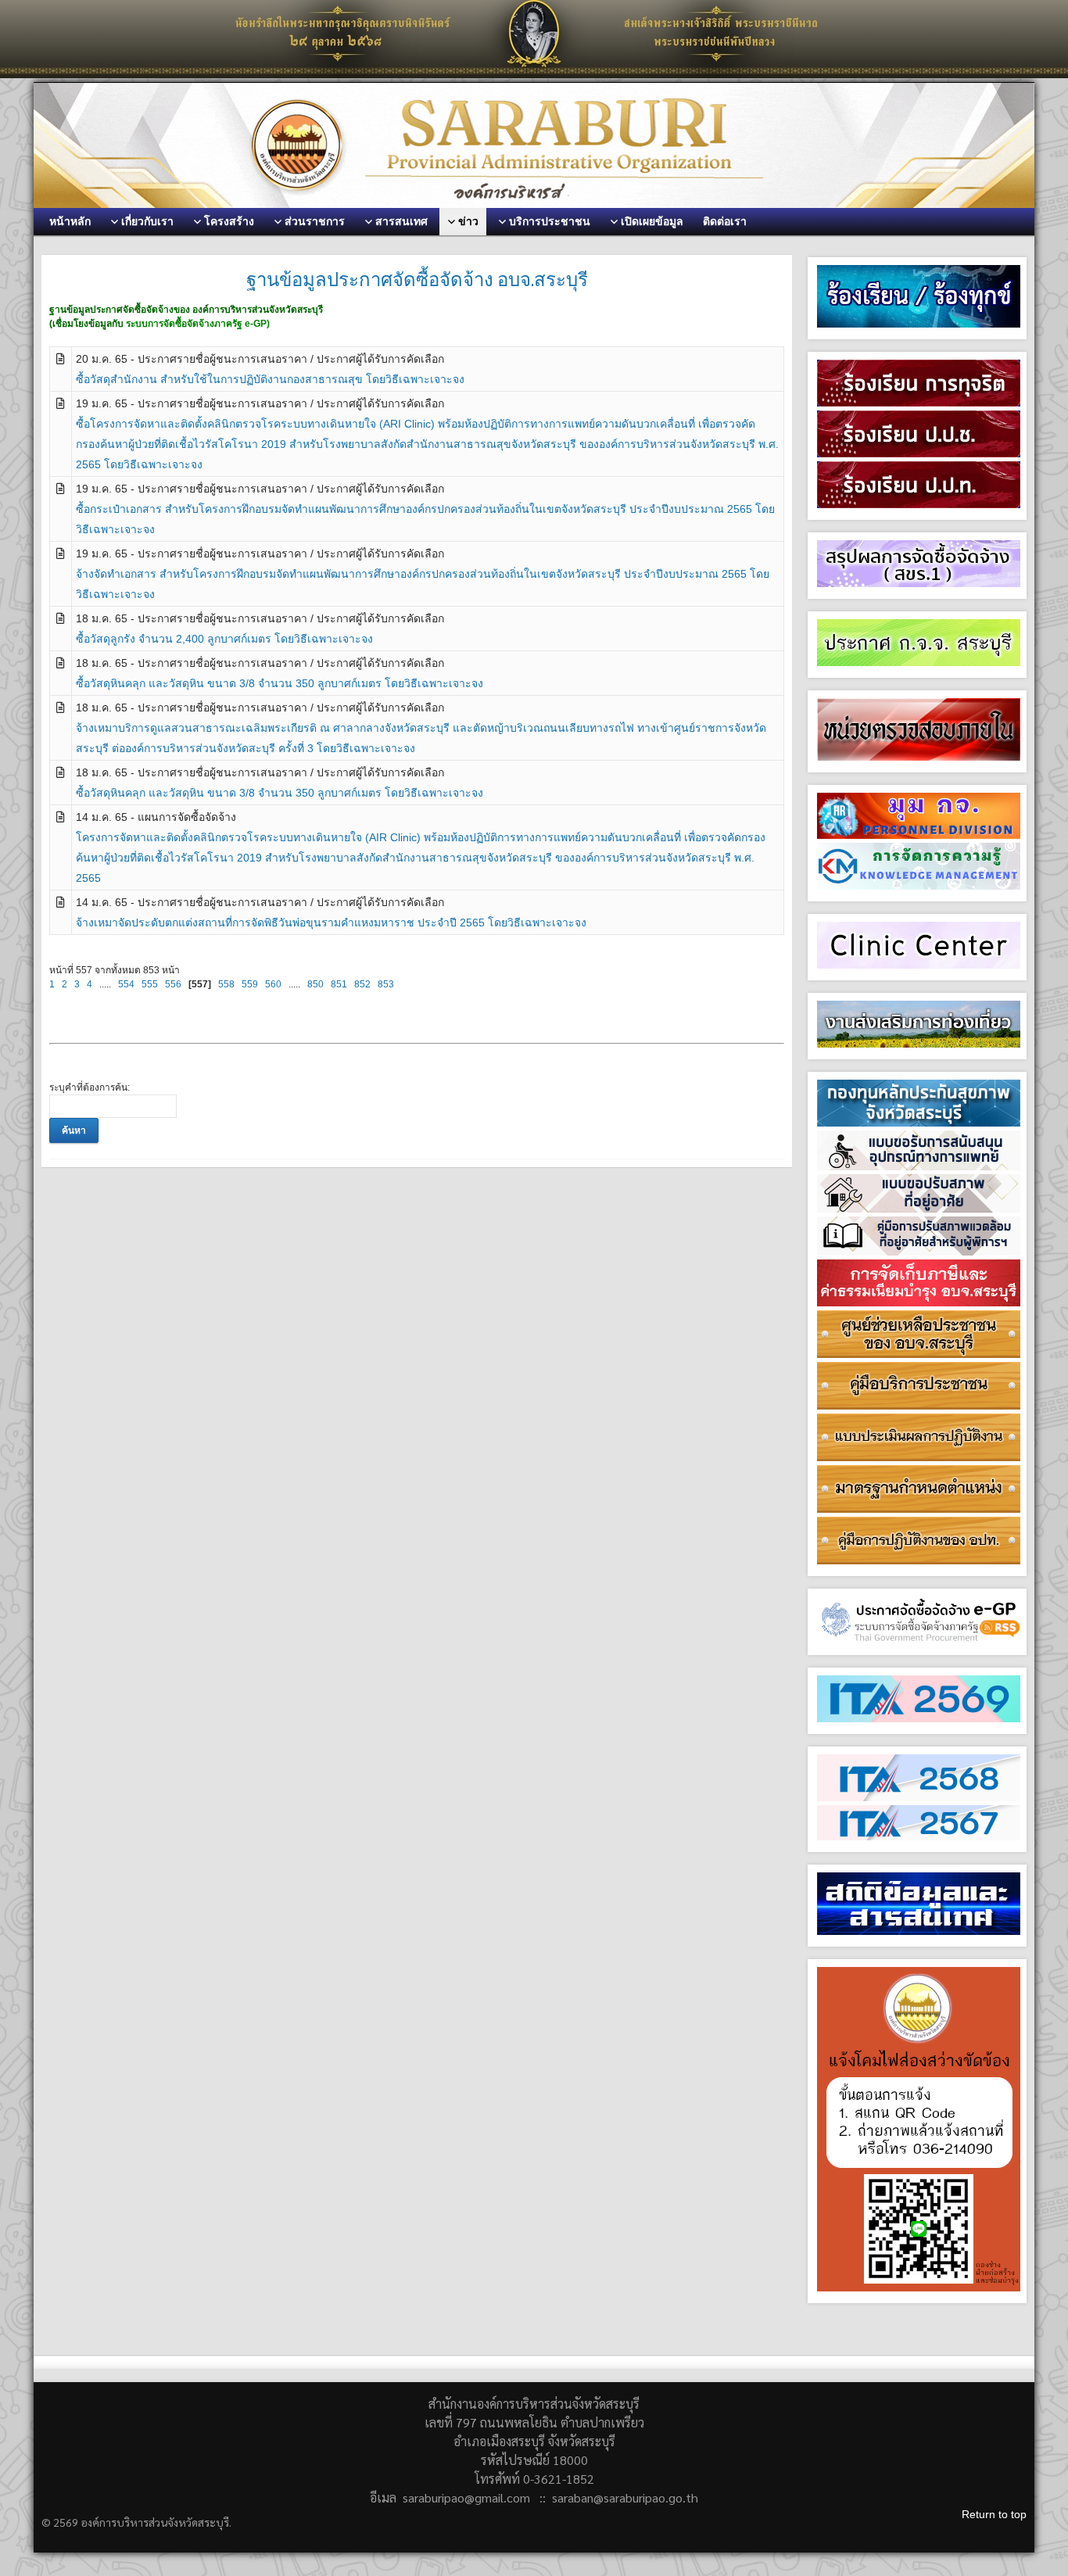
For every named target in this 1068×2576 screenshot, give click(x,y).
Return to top (994, 2514)
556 (173, 984)
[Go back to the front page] (534, 145)
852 (362, 984)
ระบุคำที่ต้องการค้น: (90, 1087)
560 (273, 984)
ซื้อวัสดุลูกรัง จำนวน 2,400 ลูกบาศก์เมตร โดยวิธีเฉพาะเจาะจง (224, 639)
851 (339, 984)
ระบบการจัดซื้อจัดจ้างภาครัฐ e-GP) (198, 324)
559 (250, 984)
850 (315, 984)
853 (386, 984)
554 (126, 984)
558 (226, 984)
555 (150, 984)
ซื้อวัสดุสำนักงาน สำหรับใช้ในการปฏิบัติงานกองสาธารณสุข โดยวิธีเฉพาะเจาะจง (270, 379)
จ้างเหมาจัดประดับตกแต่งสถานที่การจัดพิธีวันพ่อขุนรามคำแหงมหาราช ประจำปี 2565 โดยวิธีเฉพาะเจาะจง (331, 923)
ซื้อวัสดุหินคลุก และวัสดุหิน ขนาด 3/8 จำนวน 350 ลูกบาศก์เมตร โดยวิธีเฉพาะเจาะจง (280, 683)
